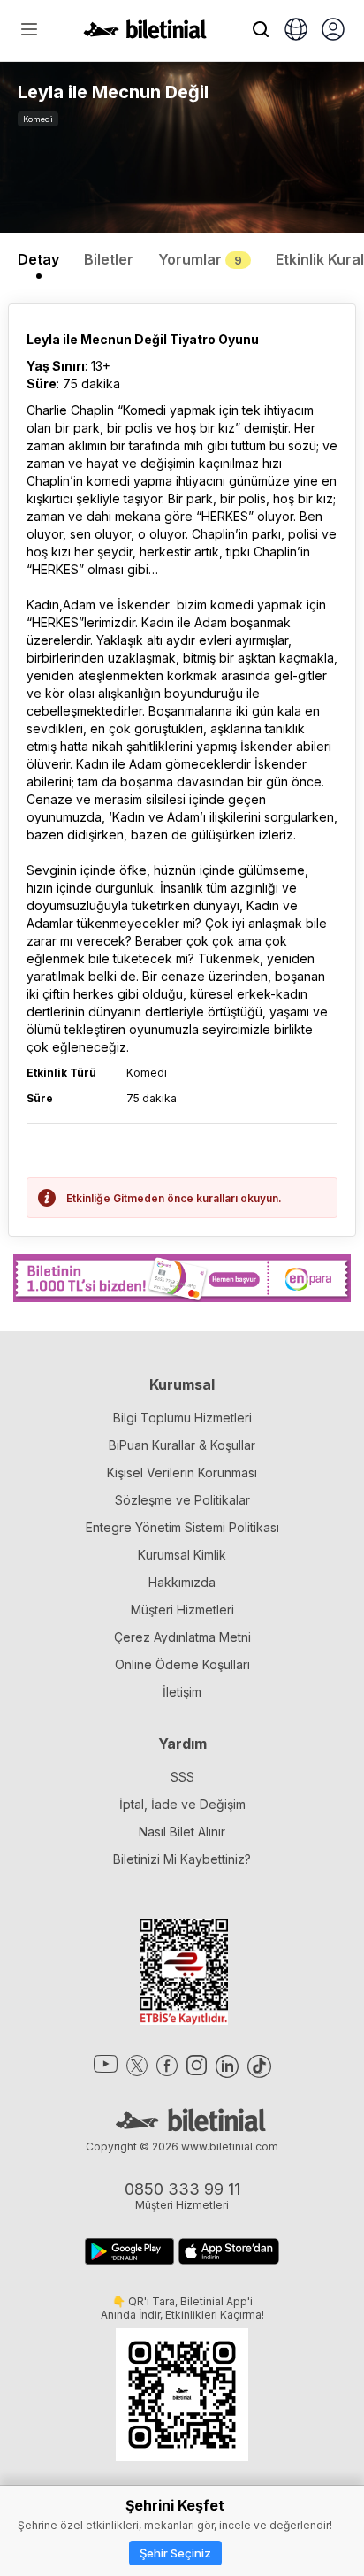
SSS (182, 1777)
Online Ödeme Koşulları (182, 1664)
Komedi (38, 119)
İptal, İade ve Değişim (182, 1804)
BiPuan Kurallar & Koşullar (182, 1445)
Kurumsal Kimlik (182, 1555)
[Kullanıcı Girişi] (333, 31)
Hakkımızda (182, 1582)
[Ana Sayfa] (145, 34)
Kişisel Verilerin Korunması (182, 1472)
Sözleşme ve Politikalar (182, 1500)
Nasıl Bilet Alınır (182, 1832)
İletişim (182, 1692)
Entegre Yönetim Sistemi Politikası (182, 1527)
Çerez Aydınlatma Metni (182, 1637)
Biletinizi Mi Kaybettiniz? (182, 1859)
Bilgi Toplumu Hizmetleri (182, 1418)
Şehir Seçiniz (175, 2553)
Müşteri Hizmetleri (182, 1610)
